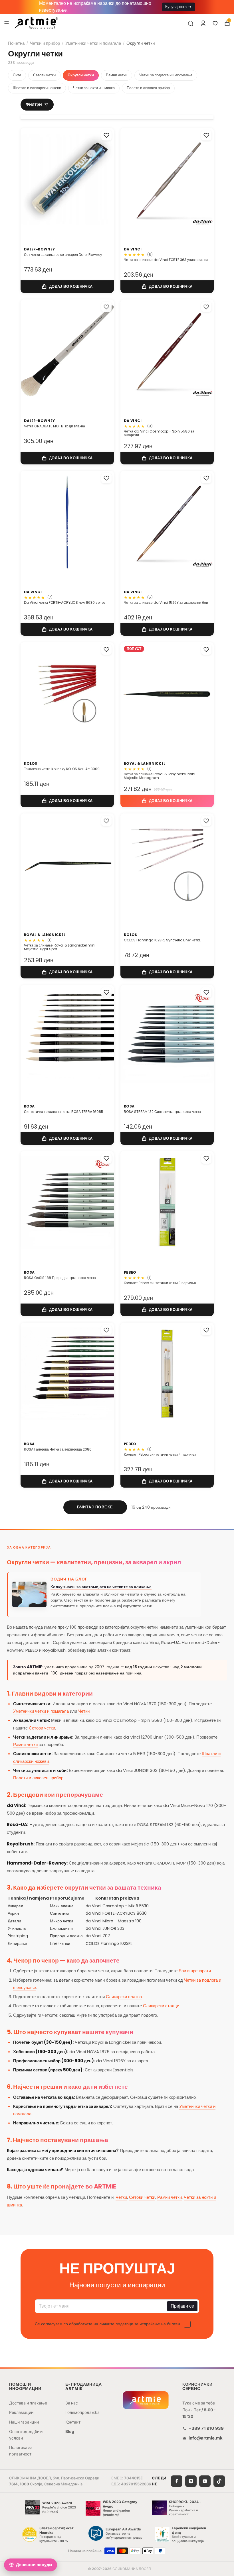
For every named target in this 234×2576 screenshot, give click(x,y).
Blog (70, 2431)
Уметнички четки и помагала (93, 43)
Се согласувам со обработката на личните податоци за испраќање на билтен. (108, 2324)
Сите (17, 75)
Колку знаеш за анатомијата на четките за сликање (101, 1587)
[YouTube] (205, 2481)
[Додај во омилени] (106, 135)
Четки (84, 1711)
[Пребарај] (191, 23)
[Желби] (215, 23)
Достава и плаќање (28, 2403)
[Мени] (7, 23)
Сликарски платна (124, 1997)
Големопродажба (82, 2412)
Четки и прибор (45, 43)
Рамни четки (117, 75)
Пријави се (182, 2306)
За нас (72, 2403)
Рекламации (21, 2412)
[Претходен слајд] (131, 181)
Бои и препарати (195, 1971)
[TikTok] (219, 2481)
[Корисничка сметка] (203, 23)
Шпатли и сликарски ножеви (37, 88)
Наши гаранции (24, 2422)
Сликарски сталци (161, 2006)
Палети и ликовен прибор (148, 88)
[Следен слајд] (203, 181)
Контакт (73, 2422)
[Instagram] (191, 2481)
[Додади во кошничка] (67, 287)
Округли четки (81, 75)
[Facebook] (177, 2481)
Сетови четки (44, 75)
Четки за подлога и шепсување (166, 75)
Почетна (16, 43)
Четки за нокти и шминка (94, 88)
